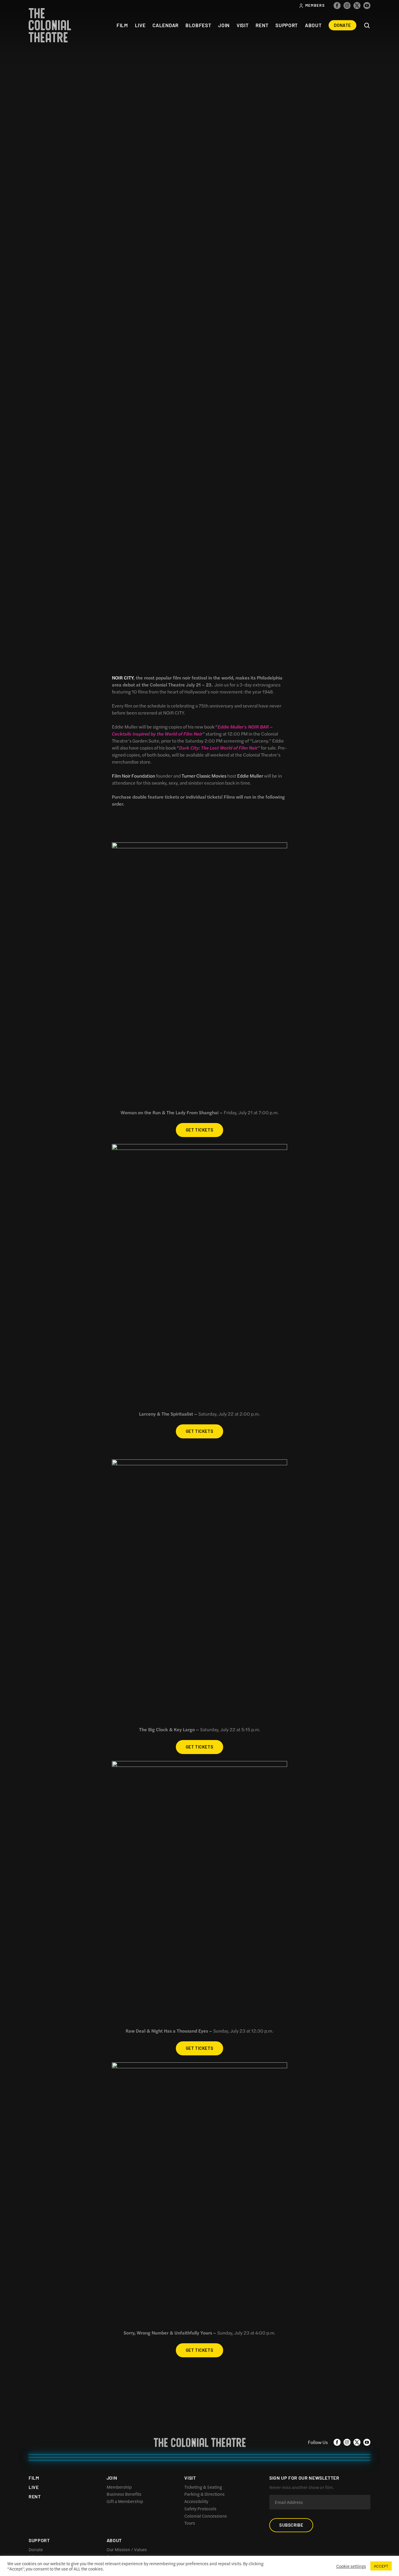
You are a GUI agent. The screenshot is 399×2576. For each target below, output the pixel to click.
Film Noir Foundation (133, 776)
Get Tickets (200, 1130)
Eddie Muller (250, 776)
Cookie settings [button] (351, 2566)
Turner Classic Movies (204, 776)
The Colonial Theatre (50, 25)
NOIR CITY (123, 678)
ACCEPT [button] (381, 2566)
